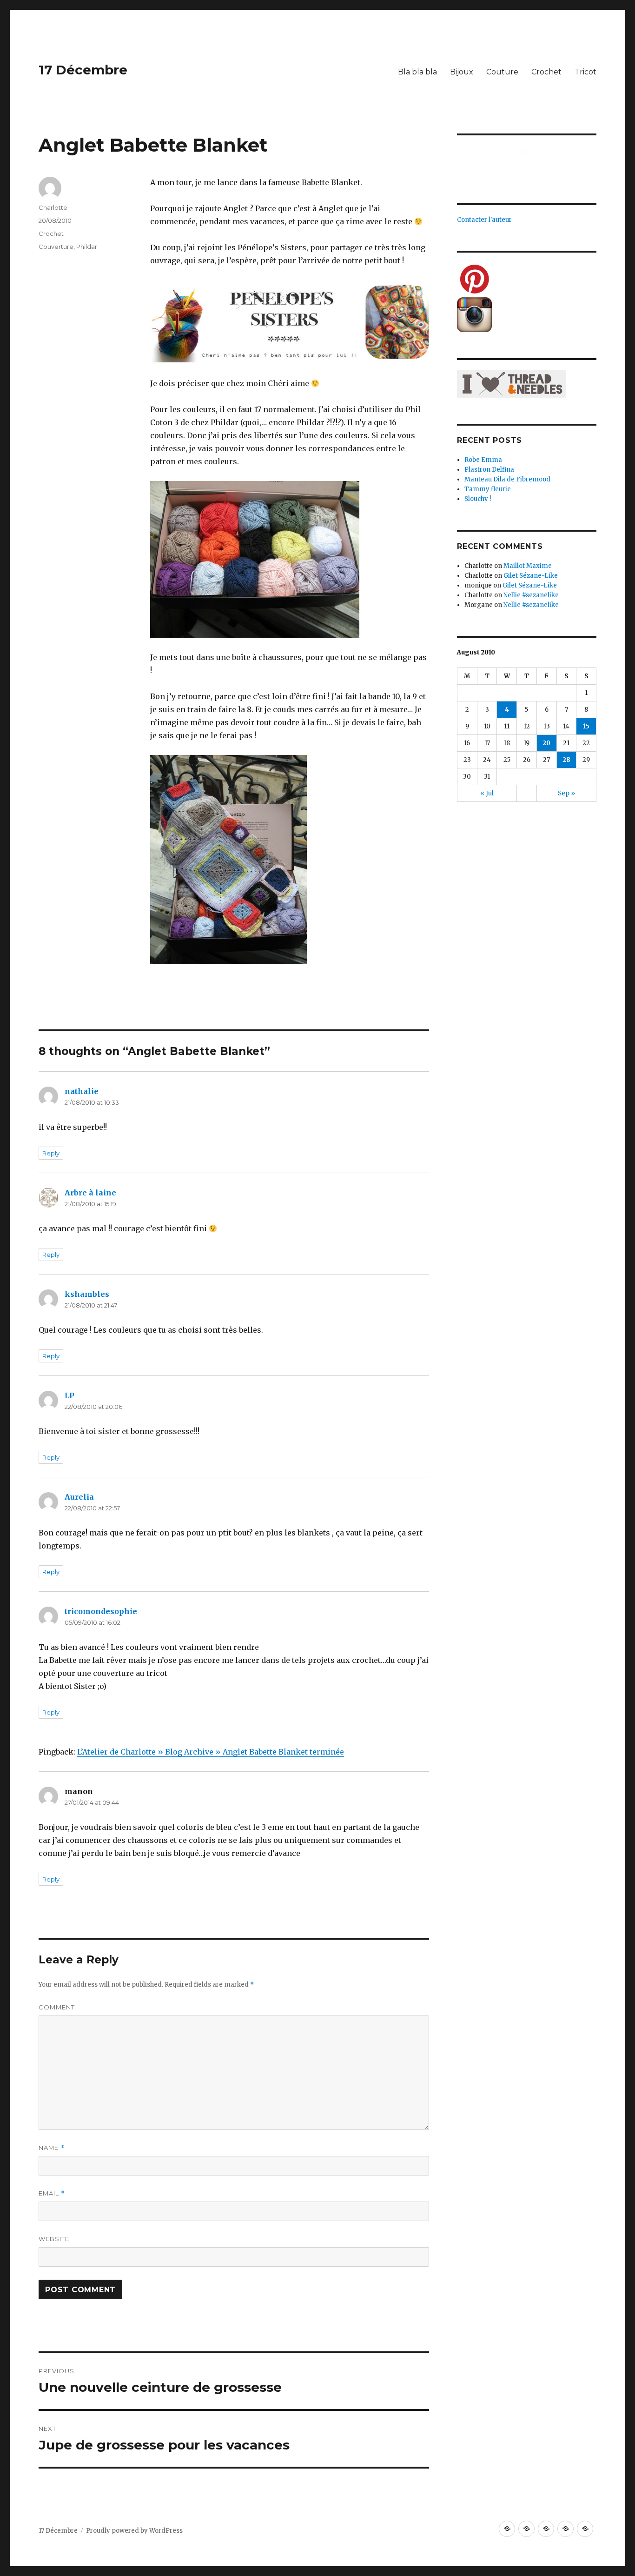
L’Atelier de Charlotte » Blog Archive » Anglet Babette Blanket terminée (211, 1752)
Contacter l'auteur (484, 220)
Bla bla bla (417, 72)
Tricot (585, 72)
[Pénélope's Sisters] (290, 322)
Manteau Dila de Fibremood (507, 479)
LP (69, 1395)
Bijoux (462, 72)
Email (52, 2193)
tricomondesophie (101, 1611)
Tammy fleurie (488, 489)
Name (52, 2148)
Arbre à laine (90, 1193)
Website (54, 2239)
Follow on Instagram (532, 169)
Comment (57, 2007)
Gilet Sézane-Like (531, 576)
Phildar (87, 247)
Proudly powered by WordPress (134, 2531)
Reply (51, 1153)
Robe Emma (483, 460)
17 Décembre (83, 70)
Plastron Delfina (489, 470)
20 (546, 743)
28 (566, 760)
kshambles (87, 1294)
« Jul (487, 793)
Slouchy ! (478, 499)
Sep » (566, 793)
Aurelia (79, 1497)
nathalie (82, 1091)
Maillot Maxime (528, 566)
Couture (502, 72)
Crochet (546, 72)
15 (586, 726)
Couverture (56, 247)
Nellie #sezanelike (531, 595)
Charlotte (53, 207)
